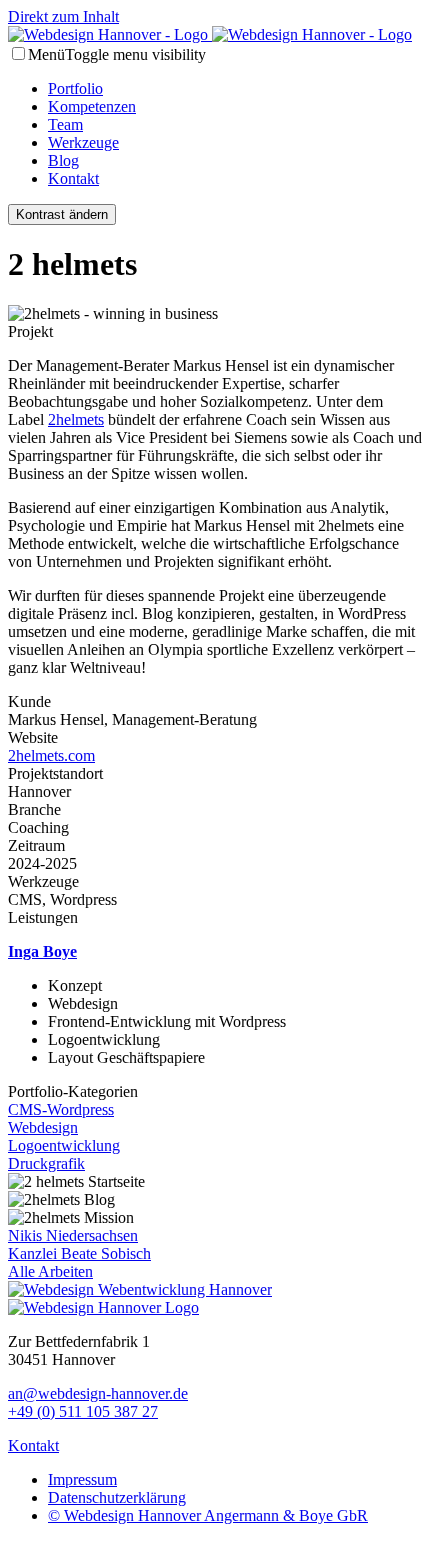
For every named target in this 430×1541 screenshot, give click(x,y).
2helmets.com (51, 755)
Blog (63, 160)
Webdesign (43, 1127)
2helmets (76, 419)
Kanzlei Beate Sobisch (79, 1253)
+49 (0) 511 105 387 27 (83, 1411)
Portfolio (75, 88)
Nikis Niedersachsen (73, 1235)
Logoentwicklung (64, 1145)
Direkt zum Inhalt (63, 16)
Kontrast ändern (62, 214)
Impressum (82, 1479)
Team (65, 124)
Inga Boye (42, 951)
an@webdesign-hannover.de (98, 1393)
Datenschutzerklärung (117, 1497)
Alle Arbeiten (50, 1271)
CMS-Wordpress (61, 1109)
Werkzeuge (83, 142)
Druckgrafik (46, 1163)
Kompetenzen (92, 106)
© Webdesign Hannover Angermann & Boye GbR (208, 1515)
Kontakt (73, 178)
